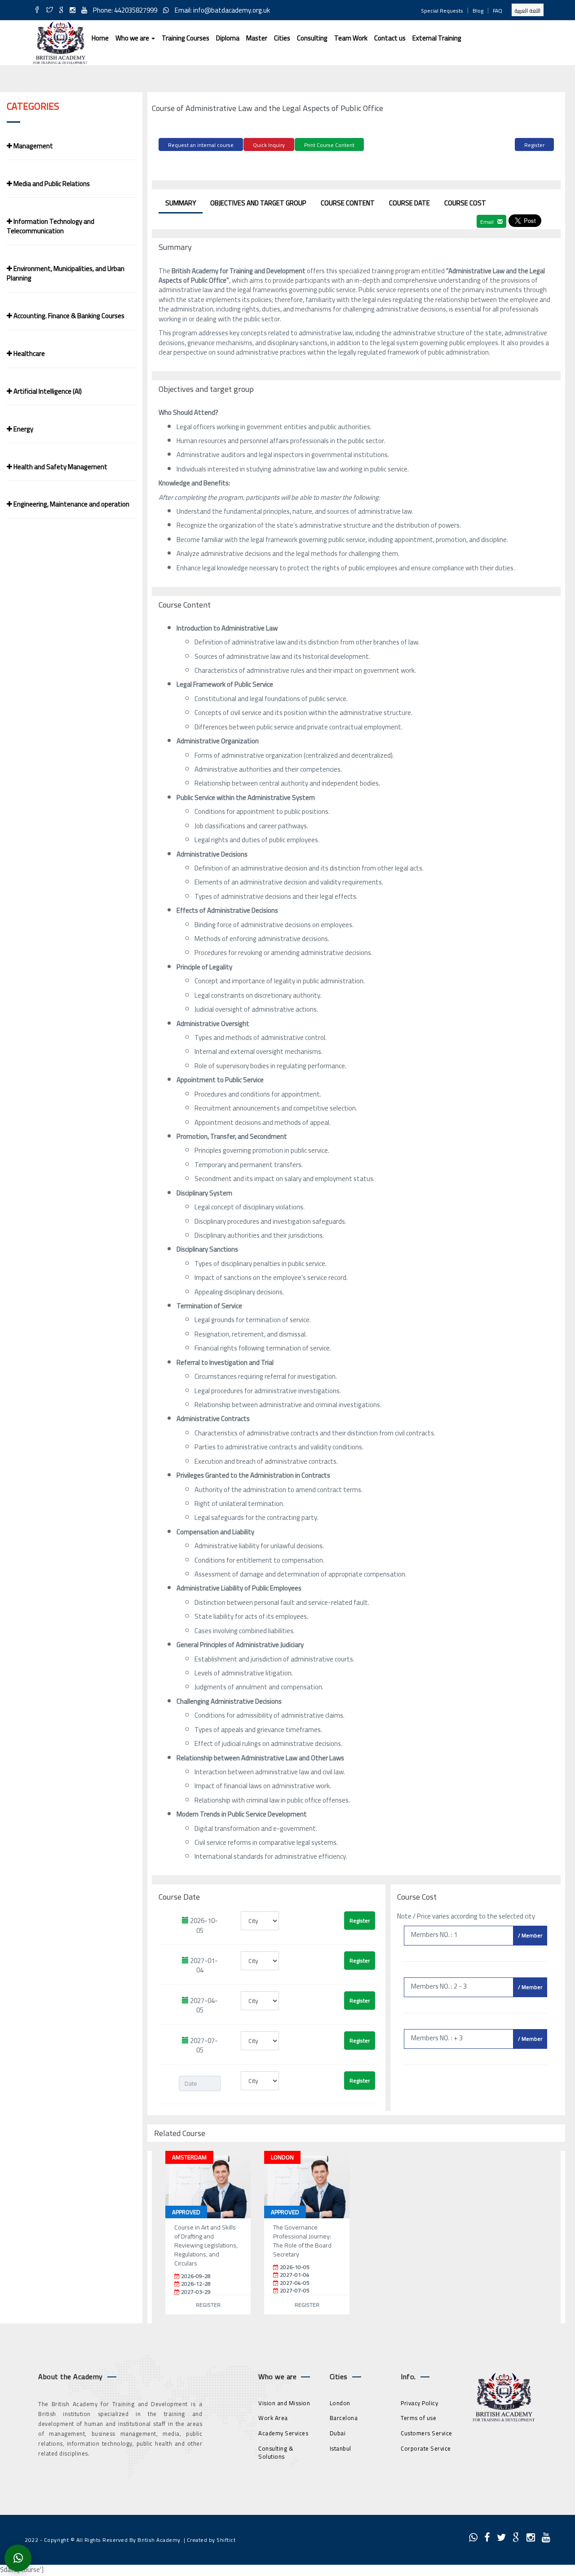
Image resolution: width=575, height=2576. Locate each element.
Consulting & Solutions (276, 2453)
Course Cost (465, 203)
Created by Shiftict (211, 2540)
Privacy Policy (419, 2403)
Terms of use (418, 2418)
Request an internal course (201, 145)
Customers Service (427, 2433)
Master (257, 38)
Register (534, 145)
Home (100, 38)
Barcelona (344, 2418)
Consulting (312, 38)
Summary (181, 203)
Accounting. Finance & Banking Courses (68, 316)
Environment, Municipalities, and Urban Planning (66, 273)
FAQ (498, 11)
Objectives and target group (258, 203)
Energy (23, 429)
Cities (282, 38)
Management (33, 146)
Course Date (409, 203)
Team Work (351, 38)
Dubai (338, 2433)
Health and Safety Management (60, 467)
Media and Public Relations (51, 184)
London (340, 2403)
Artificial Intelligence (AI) (47, 391)
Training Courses (186, 38)
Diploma (228, 38)
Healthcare (29, 353)
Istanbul (341, 2448)
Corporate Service (426, 2448)
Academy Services (283, 2433)
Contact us (390, 38)
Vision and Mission (284, 2403)
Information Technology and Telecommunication (51, 226)
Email (488, 222)
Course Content (348, 203)
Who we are (133, 38)
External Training (437, 38)
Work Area (273, 2418)
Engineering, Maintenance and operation (71, 504)
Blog (478, 11)
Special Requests (442, 11)
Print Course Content (329, 145)
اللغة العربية (528, 11)
